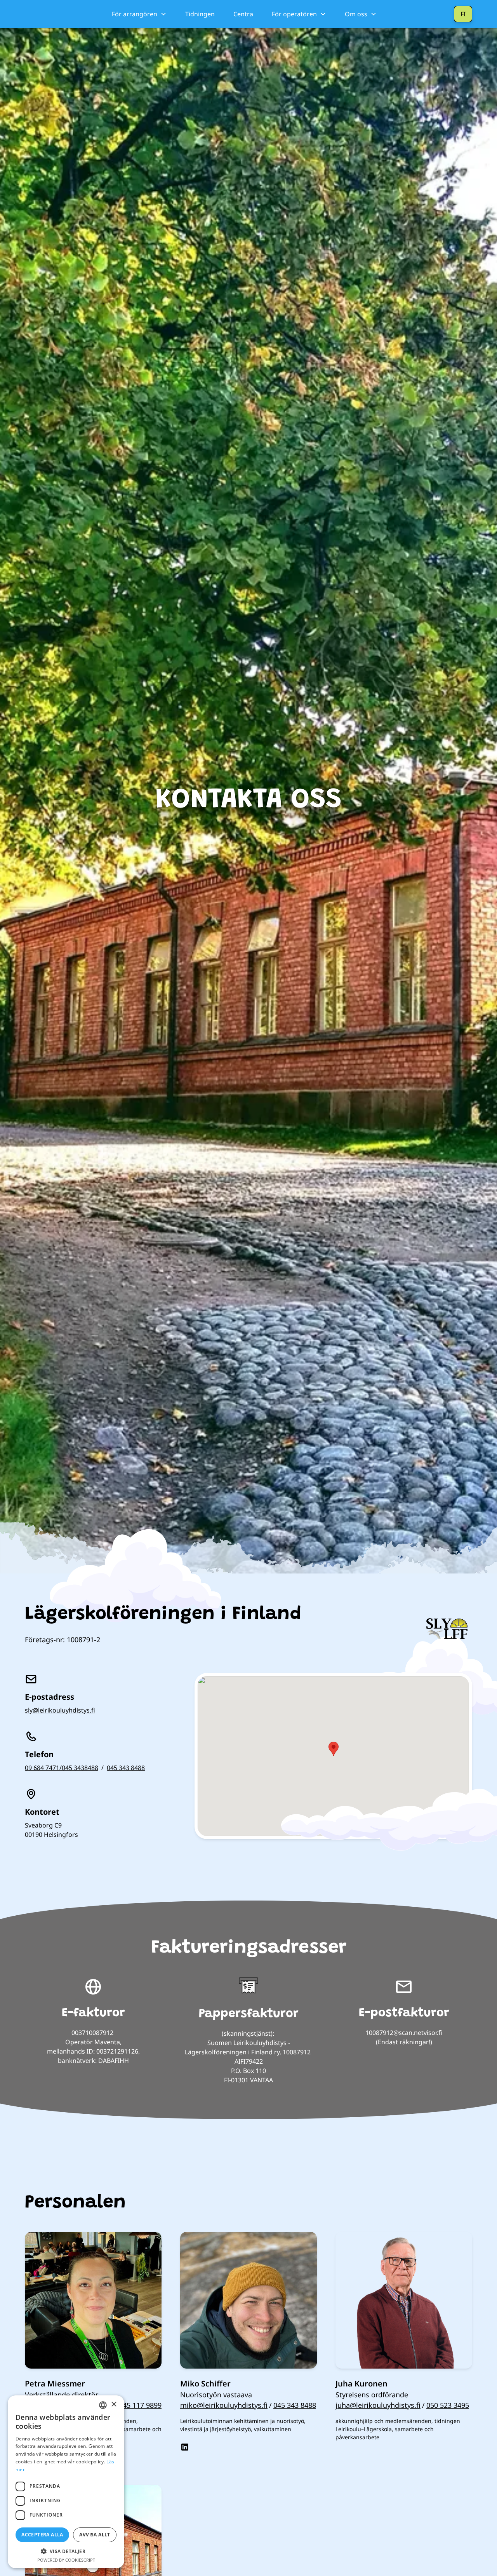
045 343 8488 (126, 1768)
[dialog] (66, 2482)
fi (463, 14)
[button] (139, 14)
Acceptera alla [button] (42, 2535)
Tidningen (200, 14)
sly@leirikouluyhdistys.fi (60, 1710)
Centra (243, 14)
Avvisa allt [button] (95, 2535)
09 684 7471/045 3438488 (62, 1768)
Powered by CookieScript (66, 2560)
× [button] (114, 2405)
